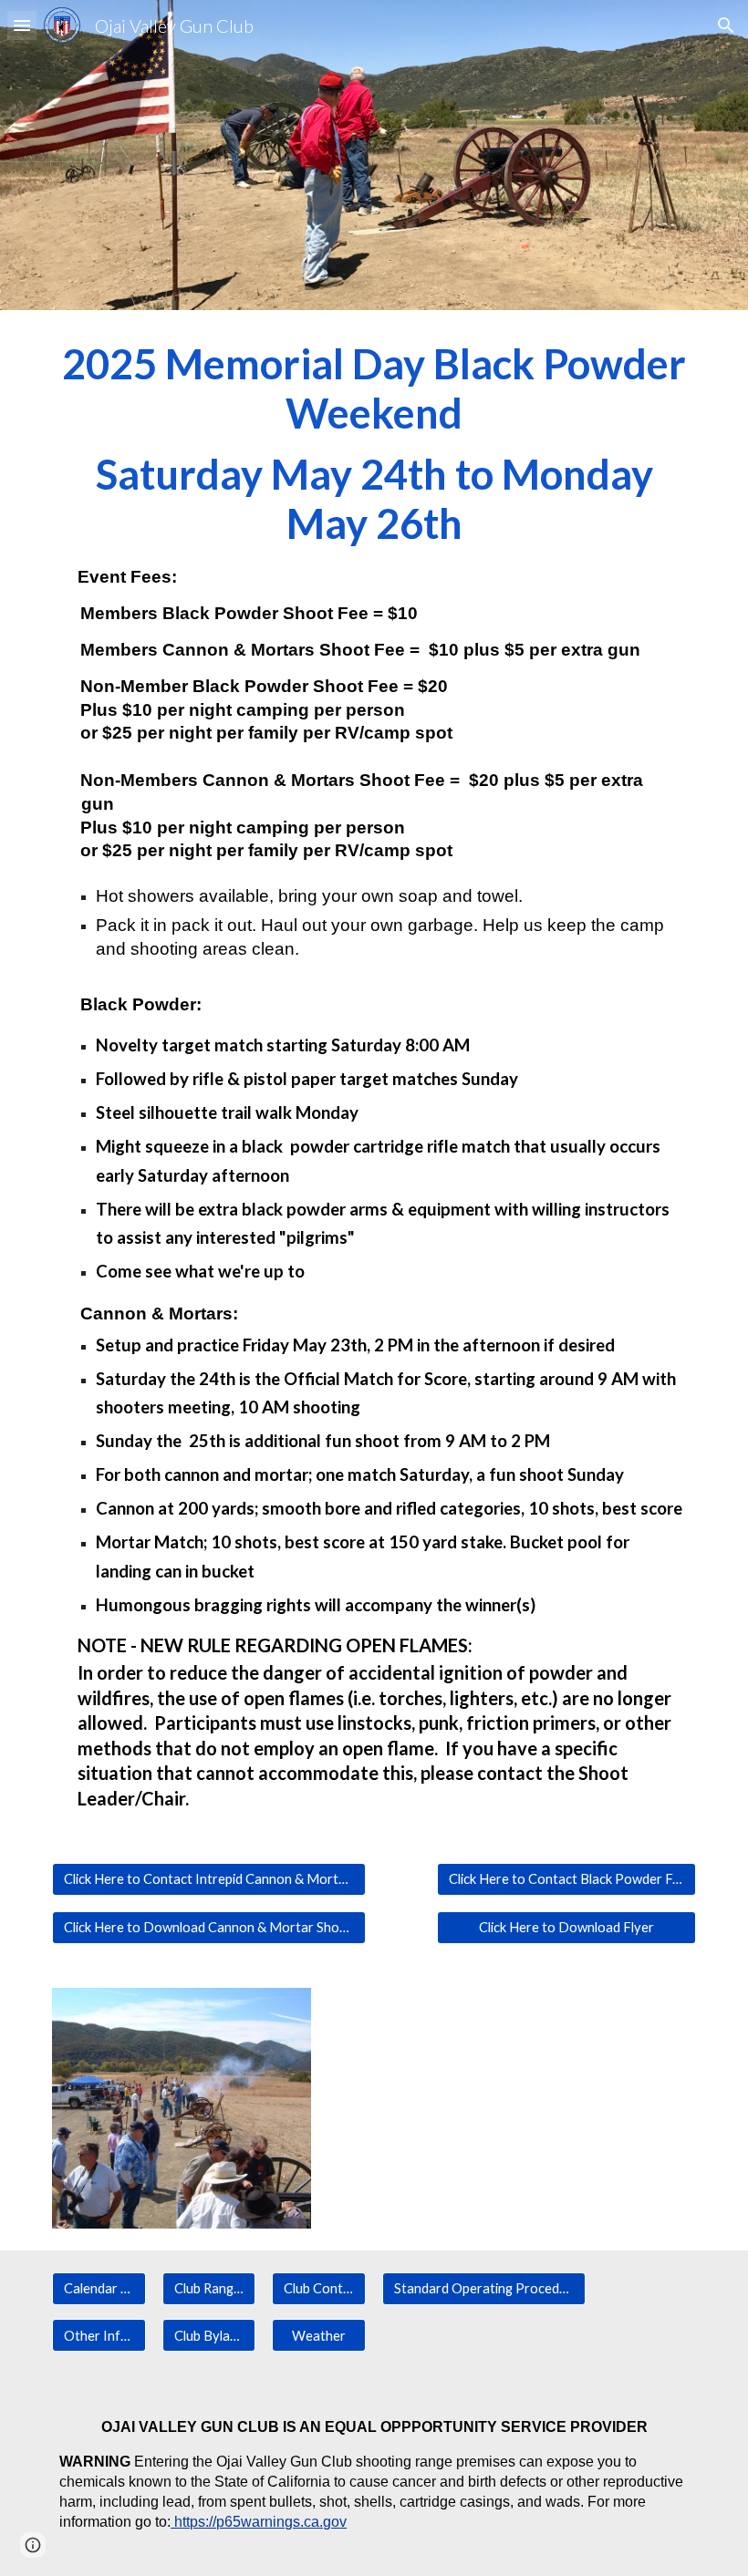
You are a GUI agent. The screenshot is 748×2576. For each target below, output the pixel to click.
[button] (22, 25)
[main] (374, 1076)
